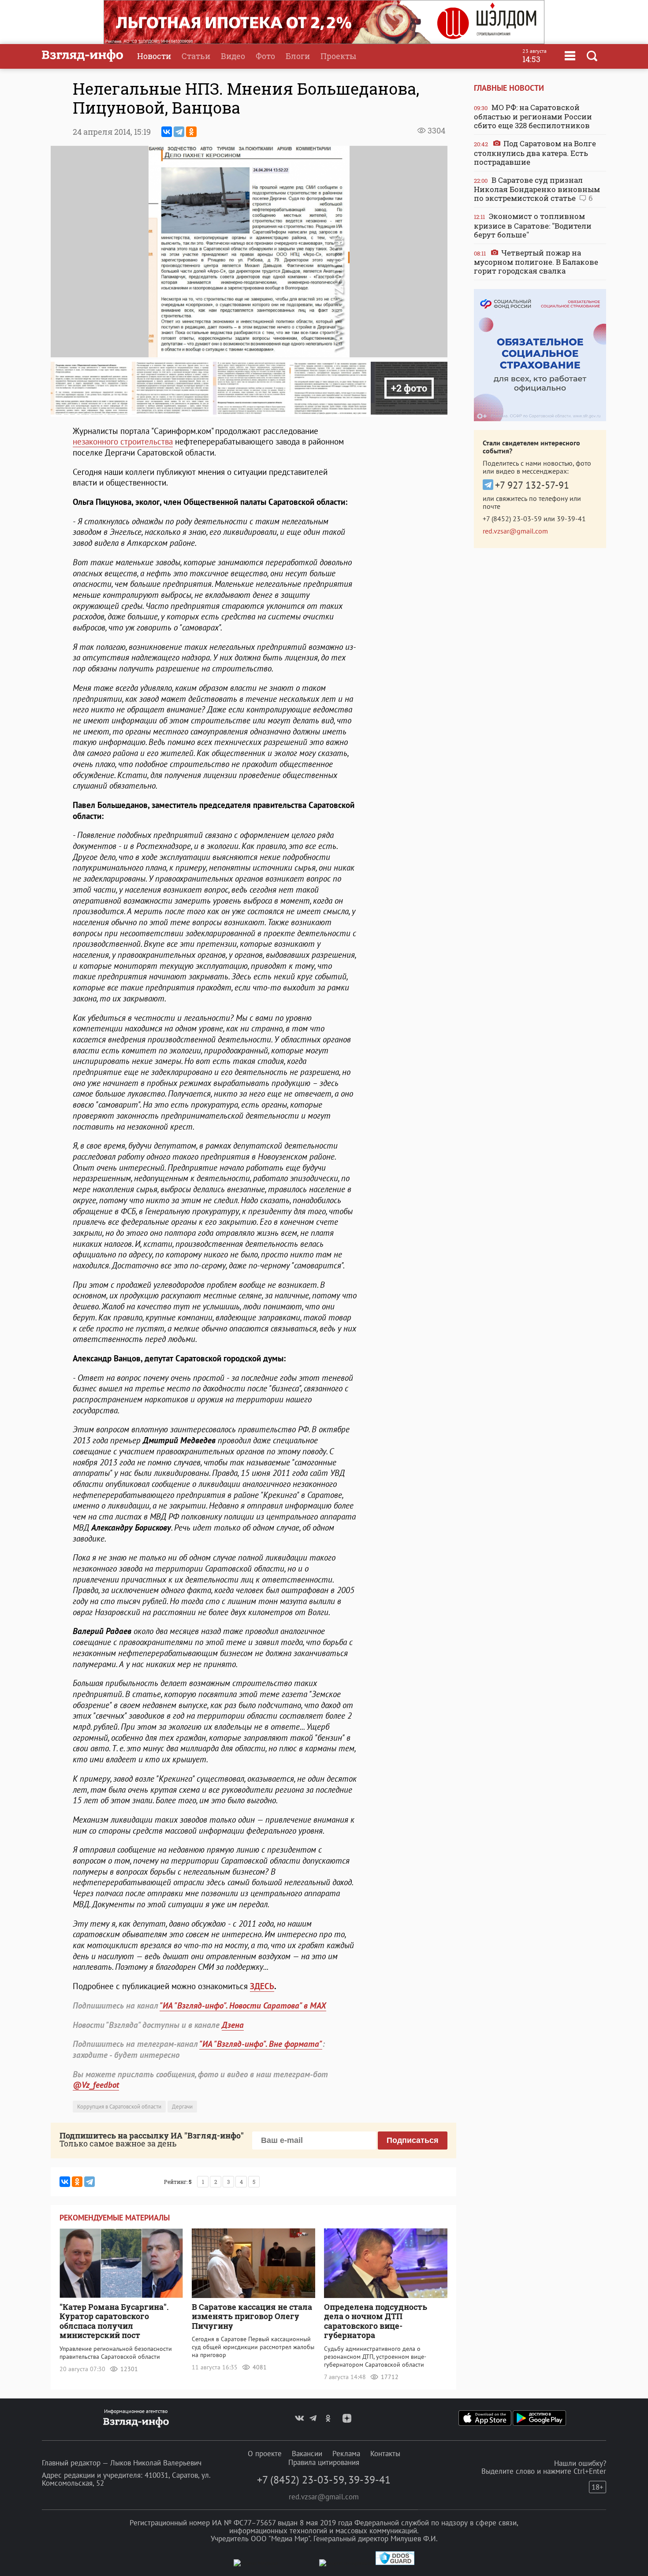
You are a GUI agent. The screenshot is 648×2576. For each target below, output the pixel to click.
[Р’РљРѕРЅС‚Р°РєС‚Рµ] (167, 132)
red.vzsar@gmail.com (515, 531)
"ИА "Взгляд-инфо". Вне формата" (261, 2044)
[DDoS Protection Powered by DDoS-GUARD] (395, 2563)
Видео (233, 56)
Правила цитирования (324, 2462)
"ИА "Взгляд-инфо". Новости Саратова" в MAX (243, 2005)
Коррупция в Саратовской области (119, 2107)
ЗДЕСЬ (262, 1986)
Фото (265, 56)
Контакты (385, 2454)
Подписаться (413, 2140)
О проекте (265, 2454)
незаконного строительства (123, 441)
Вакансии (307, 2454)
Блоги (298, 56)
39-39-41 (571, 519)
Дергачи (182, 2107)
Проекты (338, 56)
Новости (154, 56)
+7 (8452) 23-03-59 (512, 519)
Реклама (346, 2454)
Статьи (196, 56)
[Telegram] (179, 132)
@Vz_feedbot (96, 2085)
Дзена (233, 2025)
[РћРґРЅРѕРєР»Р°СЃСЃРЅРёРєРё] (191, 132)
